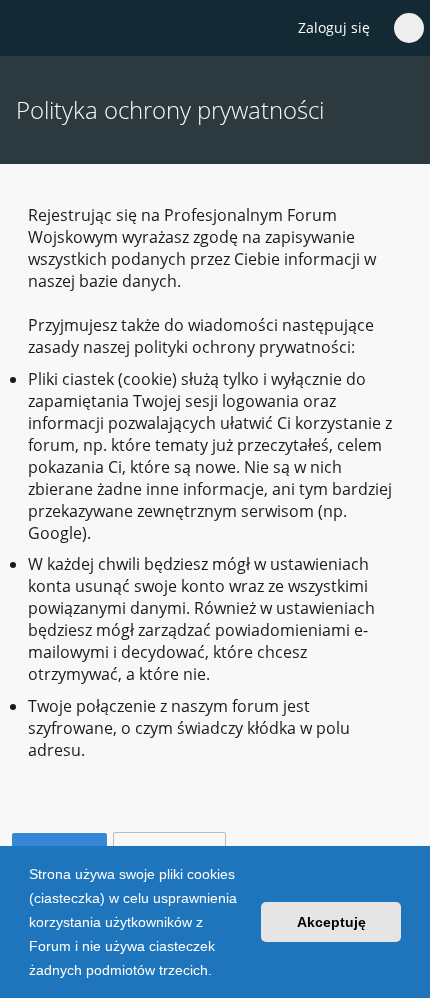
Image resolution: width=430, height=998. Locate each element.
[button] (219, 972)
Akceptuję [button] (331, 922)
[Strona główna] (27, 29)
